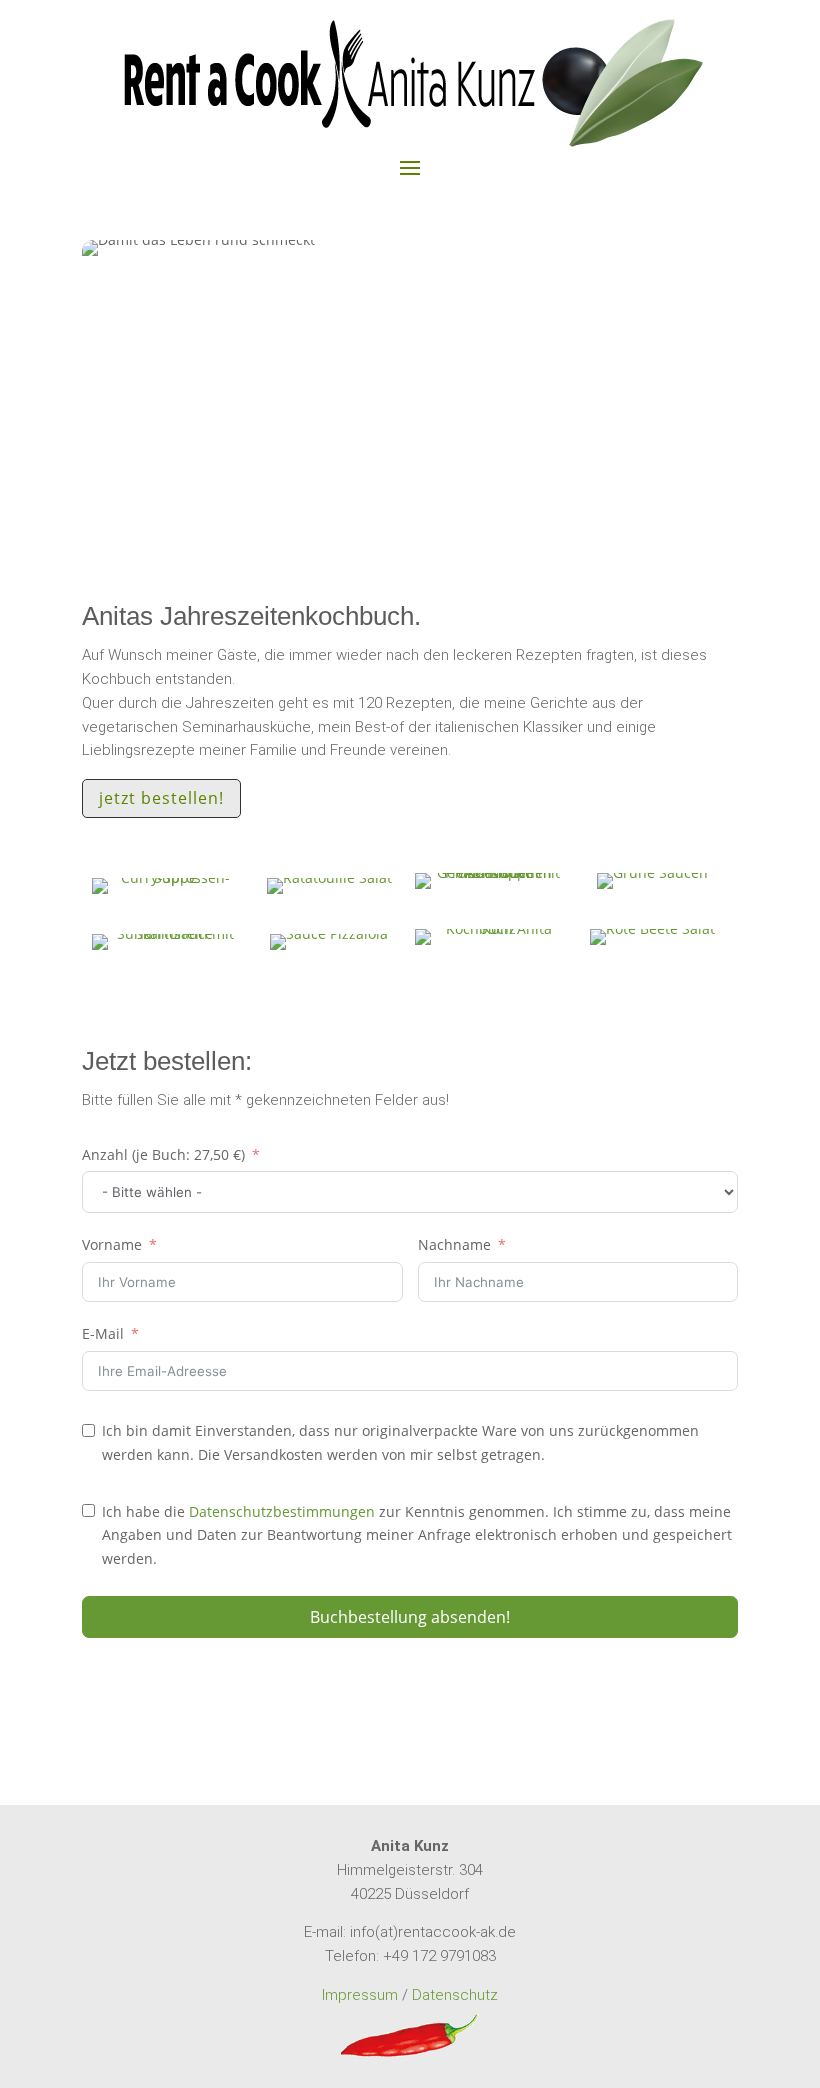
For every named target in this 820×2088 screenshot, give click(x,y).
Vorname (112, 1244)
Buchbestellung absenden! (410, 1617)
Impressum (360, 1995)
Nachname (454, 1244)
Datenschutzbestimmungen (282, 1511)
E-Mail (103, 1333)
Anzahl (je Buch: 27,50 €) (163, 1154)
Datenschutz (455, 1995)
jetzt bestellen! (161, 798)
